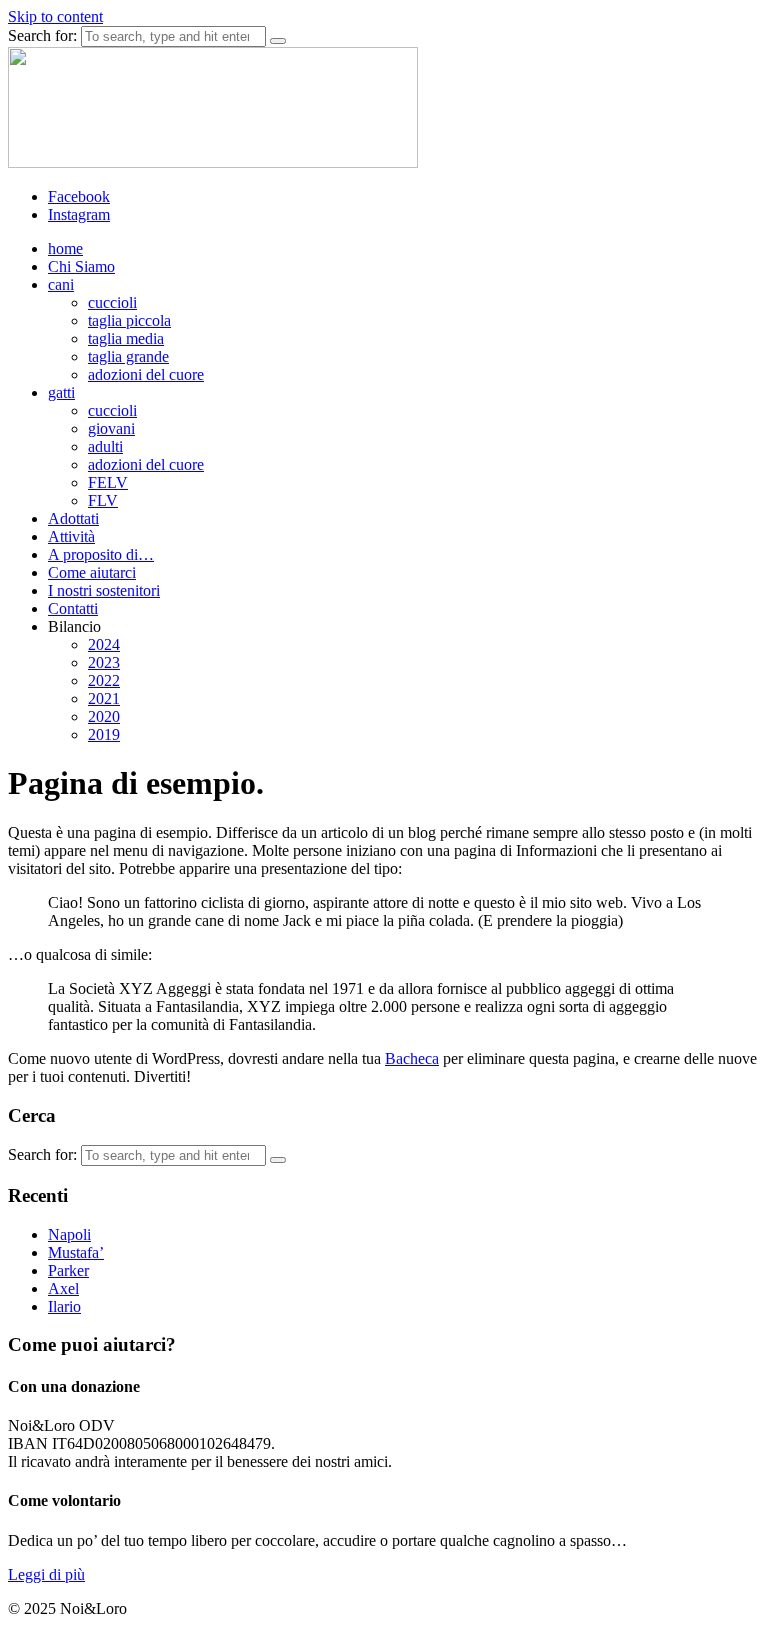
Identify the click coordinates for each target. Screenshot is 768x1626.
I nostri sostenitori (104, 590)
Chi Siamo (81, 266)
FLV (103, 500)
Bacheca (412, 1058)
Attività (71, 536)
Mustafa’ (76, 1252)
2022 (104, 680)
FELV (108, 482)
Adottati (73, 518)
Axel (63, 1288)
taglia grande (128, 356)
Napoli (69, 1234)
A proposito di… (101, 554)
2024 (104, 644)
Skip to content (55, 16)
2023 (104, 662)
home (65, 248)
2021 (104, 698)
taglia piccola (129, 320)
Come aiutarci (92, 572)
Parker (68, 1270)
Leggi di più (46, 1574)
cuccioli (112, 302)
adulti (105, 446)
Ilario (64, 1306)
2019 (104, 734)
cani (61, 284)
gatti (61, 392)
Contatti (73, 608)
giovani (111, 428)
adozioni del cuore (146, 374)
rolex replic (43, 1608)
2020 (104, 716)
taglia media (126, 338)
